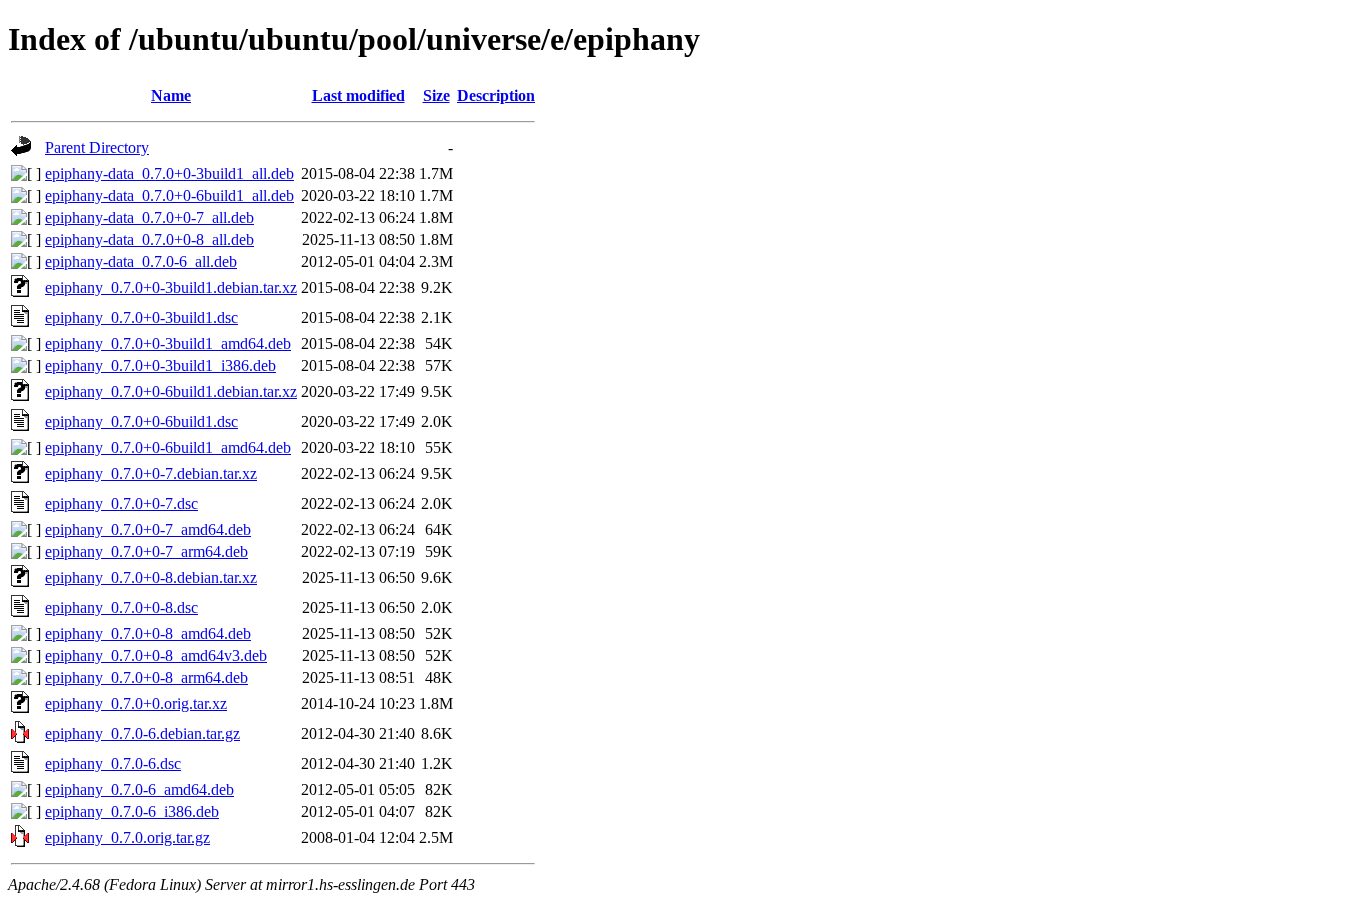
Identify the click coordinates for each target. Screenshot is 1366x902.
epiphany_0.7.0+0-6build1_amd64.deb (168, 447)
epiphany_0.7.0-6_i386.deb (132, 811)
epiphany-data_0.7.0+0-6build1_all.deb (169, 195)
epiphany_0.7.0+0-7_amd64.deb (148, 529)
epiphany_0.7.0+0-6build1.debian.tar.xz (171, 391)
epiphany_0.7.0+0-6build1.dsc (141, 421)
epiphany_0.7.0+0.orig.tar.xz (136, 703)
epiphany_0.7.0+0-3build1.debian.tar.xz (171, 287)
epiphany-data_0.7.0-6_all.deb (141, 261)
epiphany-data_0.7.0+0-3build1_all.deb (169, 173)
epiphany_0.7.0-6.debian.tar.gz (142, 733)
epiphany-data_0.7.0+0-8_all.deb (149, 239)
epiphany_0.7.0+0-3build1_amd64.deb (168, 343)
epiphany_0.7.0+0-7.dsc (121, 503)
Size (436, 95)
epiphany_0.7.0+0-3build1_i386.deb (160, 365)
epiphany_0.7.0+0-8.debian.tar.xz (151, 577)
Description (496, 95)
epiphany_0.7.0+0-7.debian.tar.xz (151, 473)
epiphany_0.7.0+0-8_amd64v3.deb (156, 655)
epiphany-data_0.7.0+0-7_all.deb (149, 217)
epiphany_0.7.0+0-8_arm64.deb (146, 677)
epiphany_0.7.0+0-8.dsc (121, 607)
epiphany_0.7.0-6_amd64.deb (139, 789)
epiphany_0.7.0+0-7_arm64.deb (146, 551)
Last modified (358, 95)
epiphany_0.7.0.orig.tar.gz (127, 837)
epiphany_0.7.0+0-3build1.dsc (141, 317)
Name (171, 95)
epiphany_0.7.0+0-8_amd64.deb (148, 633)
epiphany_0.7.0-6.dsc (113, 763)
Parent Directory (97, 147)
